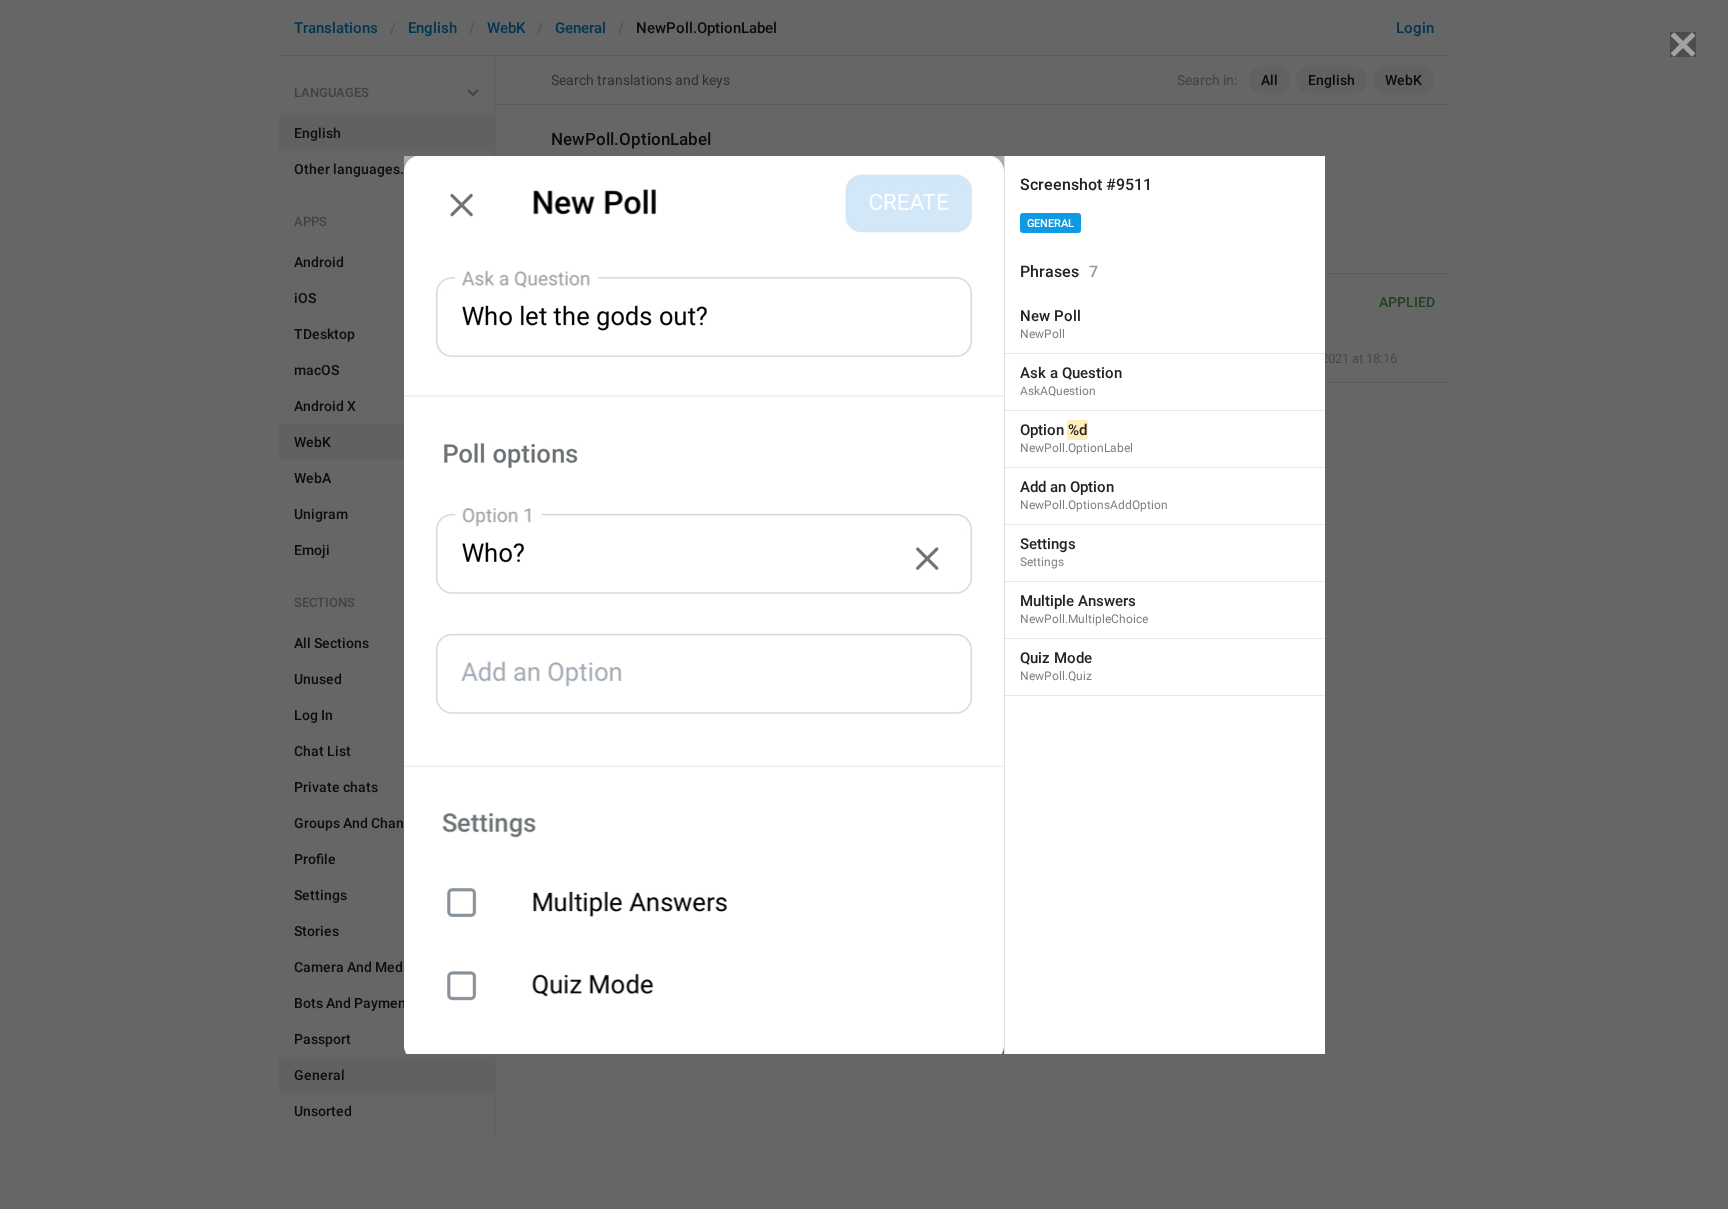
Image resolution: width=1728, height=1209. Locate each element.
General (1050, 223)
